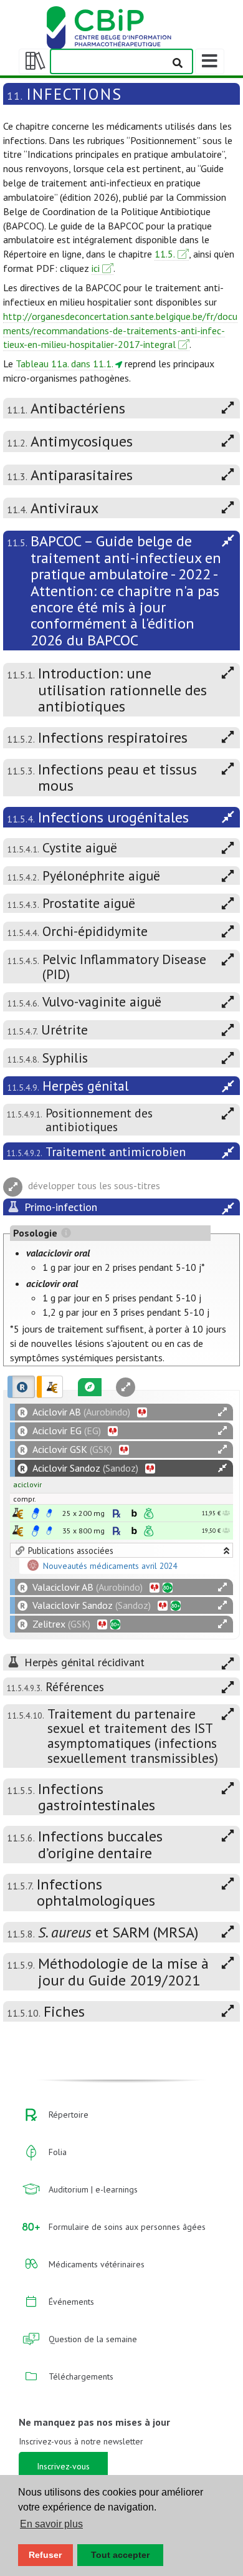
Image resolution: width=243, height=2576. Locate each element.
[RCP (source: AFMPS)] (36, 1513)
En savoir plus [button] (51, 2524)
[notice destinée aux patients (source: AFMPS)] (49, 1513)
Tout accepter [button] (120, 2555)
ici (96, 268)
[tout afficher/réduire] (222, 1412)
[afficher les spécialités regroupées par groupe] (50, 1387)
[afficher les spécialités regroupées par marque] (21, 1387)
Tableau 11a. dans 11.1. (64, 364)
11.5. (165, 254)
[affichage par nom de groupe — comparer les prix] (18, 1513)
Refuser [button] (45, 2555)
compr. (25, 1499)
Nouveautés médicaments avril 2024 (110, 1566)
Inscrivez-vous (63, 2466)
